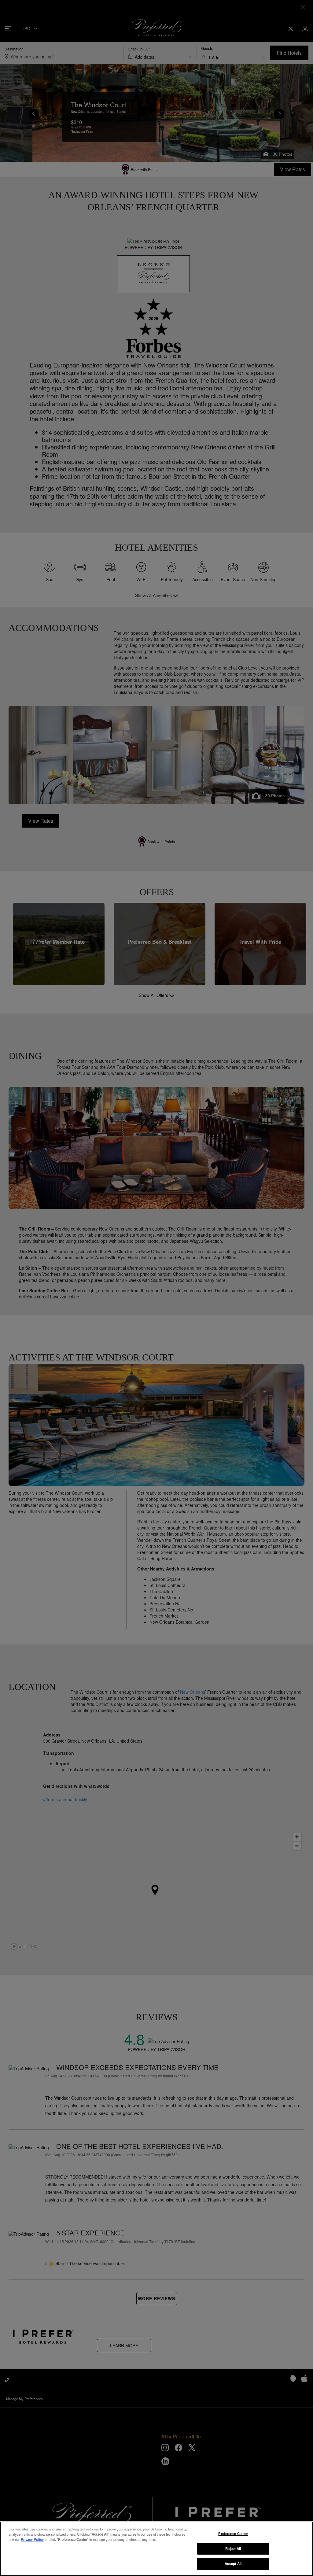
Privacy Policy (32, 2539)
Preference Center (233, 2534)
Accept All (233, 2563)
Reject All (233, 2548)
